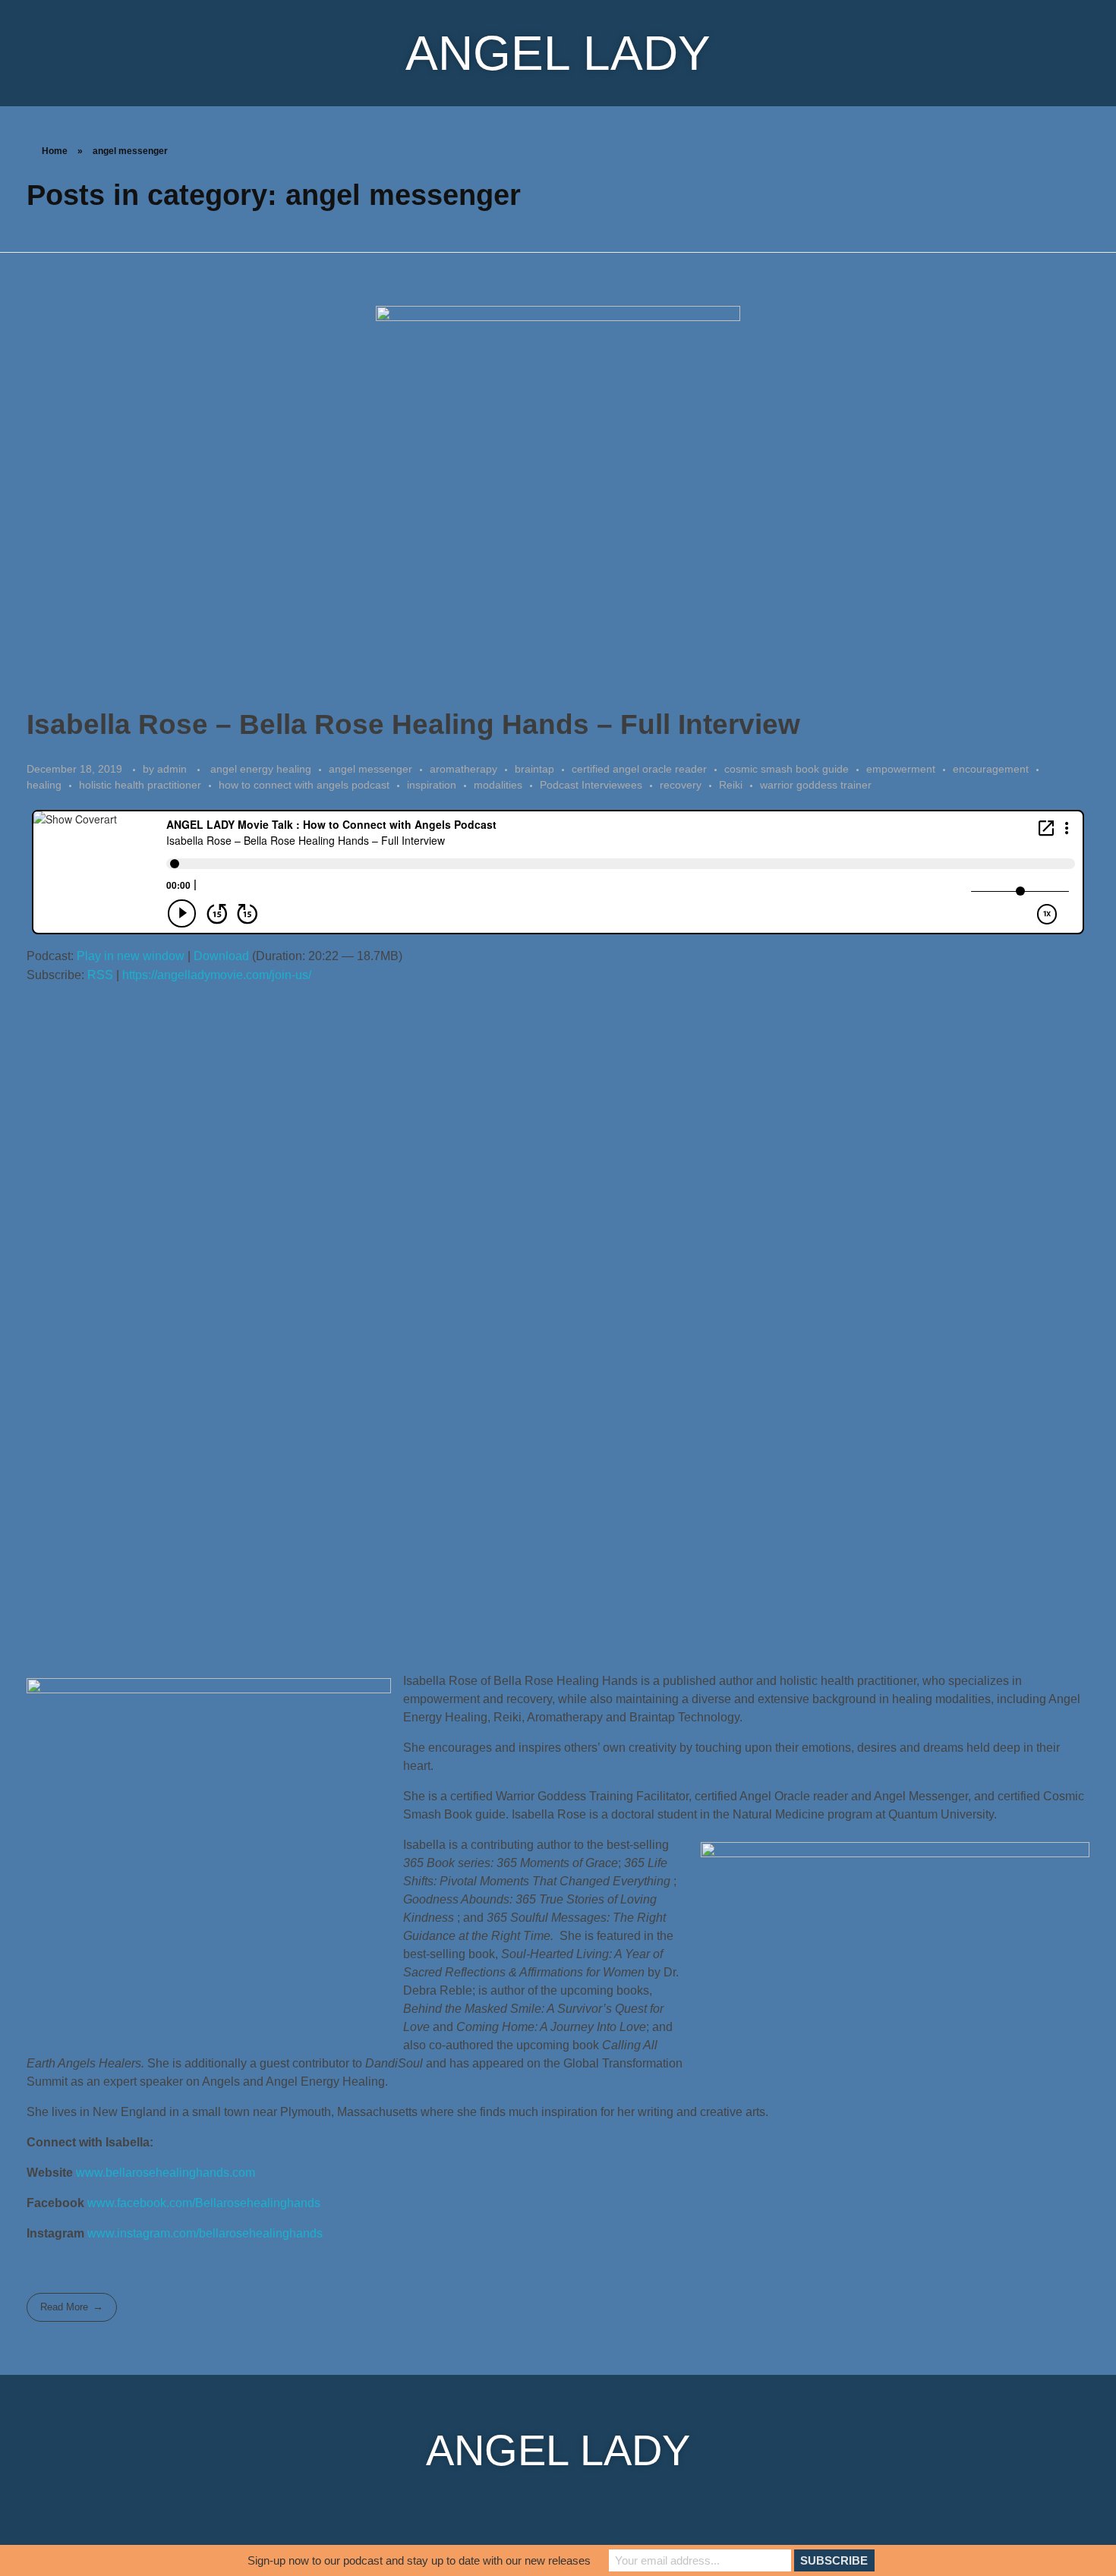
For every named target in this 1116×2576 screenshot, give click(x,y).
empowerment (901, 769)
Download (221, 956)
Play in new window (131, 956)
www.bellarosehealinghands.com (166, 2173)
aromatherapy (463, 769)
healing (44, 785)
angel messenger (370, 769)
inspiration (432, 785)
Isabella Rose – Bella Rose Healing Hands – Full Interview (413, 724)
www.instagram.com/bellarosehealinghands (205, 2233)
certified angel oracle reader (639, 769)
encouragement (991, 769)
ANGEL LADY (558, 53)
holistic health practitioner (140, 785)
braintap (534, 769)
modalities (498, 785)
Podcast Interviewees (591, 785)
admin (173, 769)
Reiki (731, 785)
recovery (681, 785)
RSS (100, 975)
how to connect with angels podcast (304, 785)
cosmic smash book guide (787, 769)
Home (55, 151)
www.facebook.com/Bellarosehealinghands (204, 2203)
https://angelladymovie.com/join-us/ (217, 975)
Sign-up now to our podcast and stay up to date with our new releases (419, 2560)
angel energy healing (261, 769)
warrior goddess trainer (816, 785)
